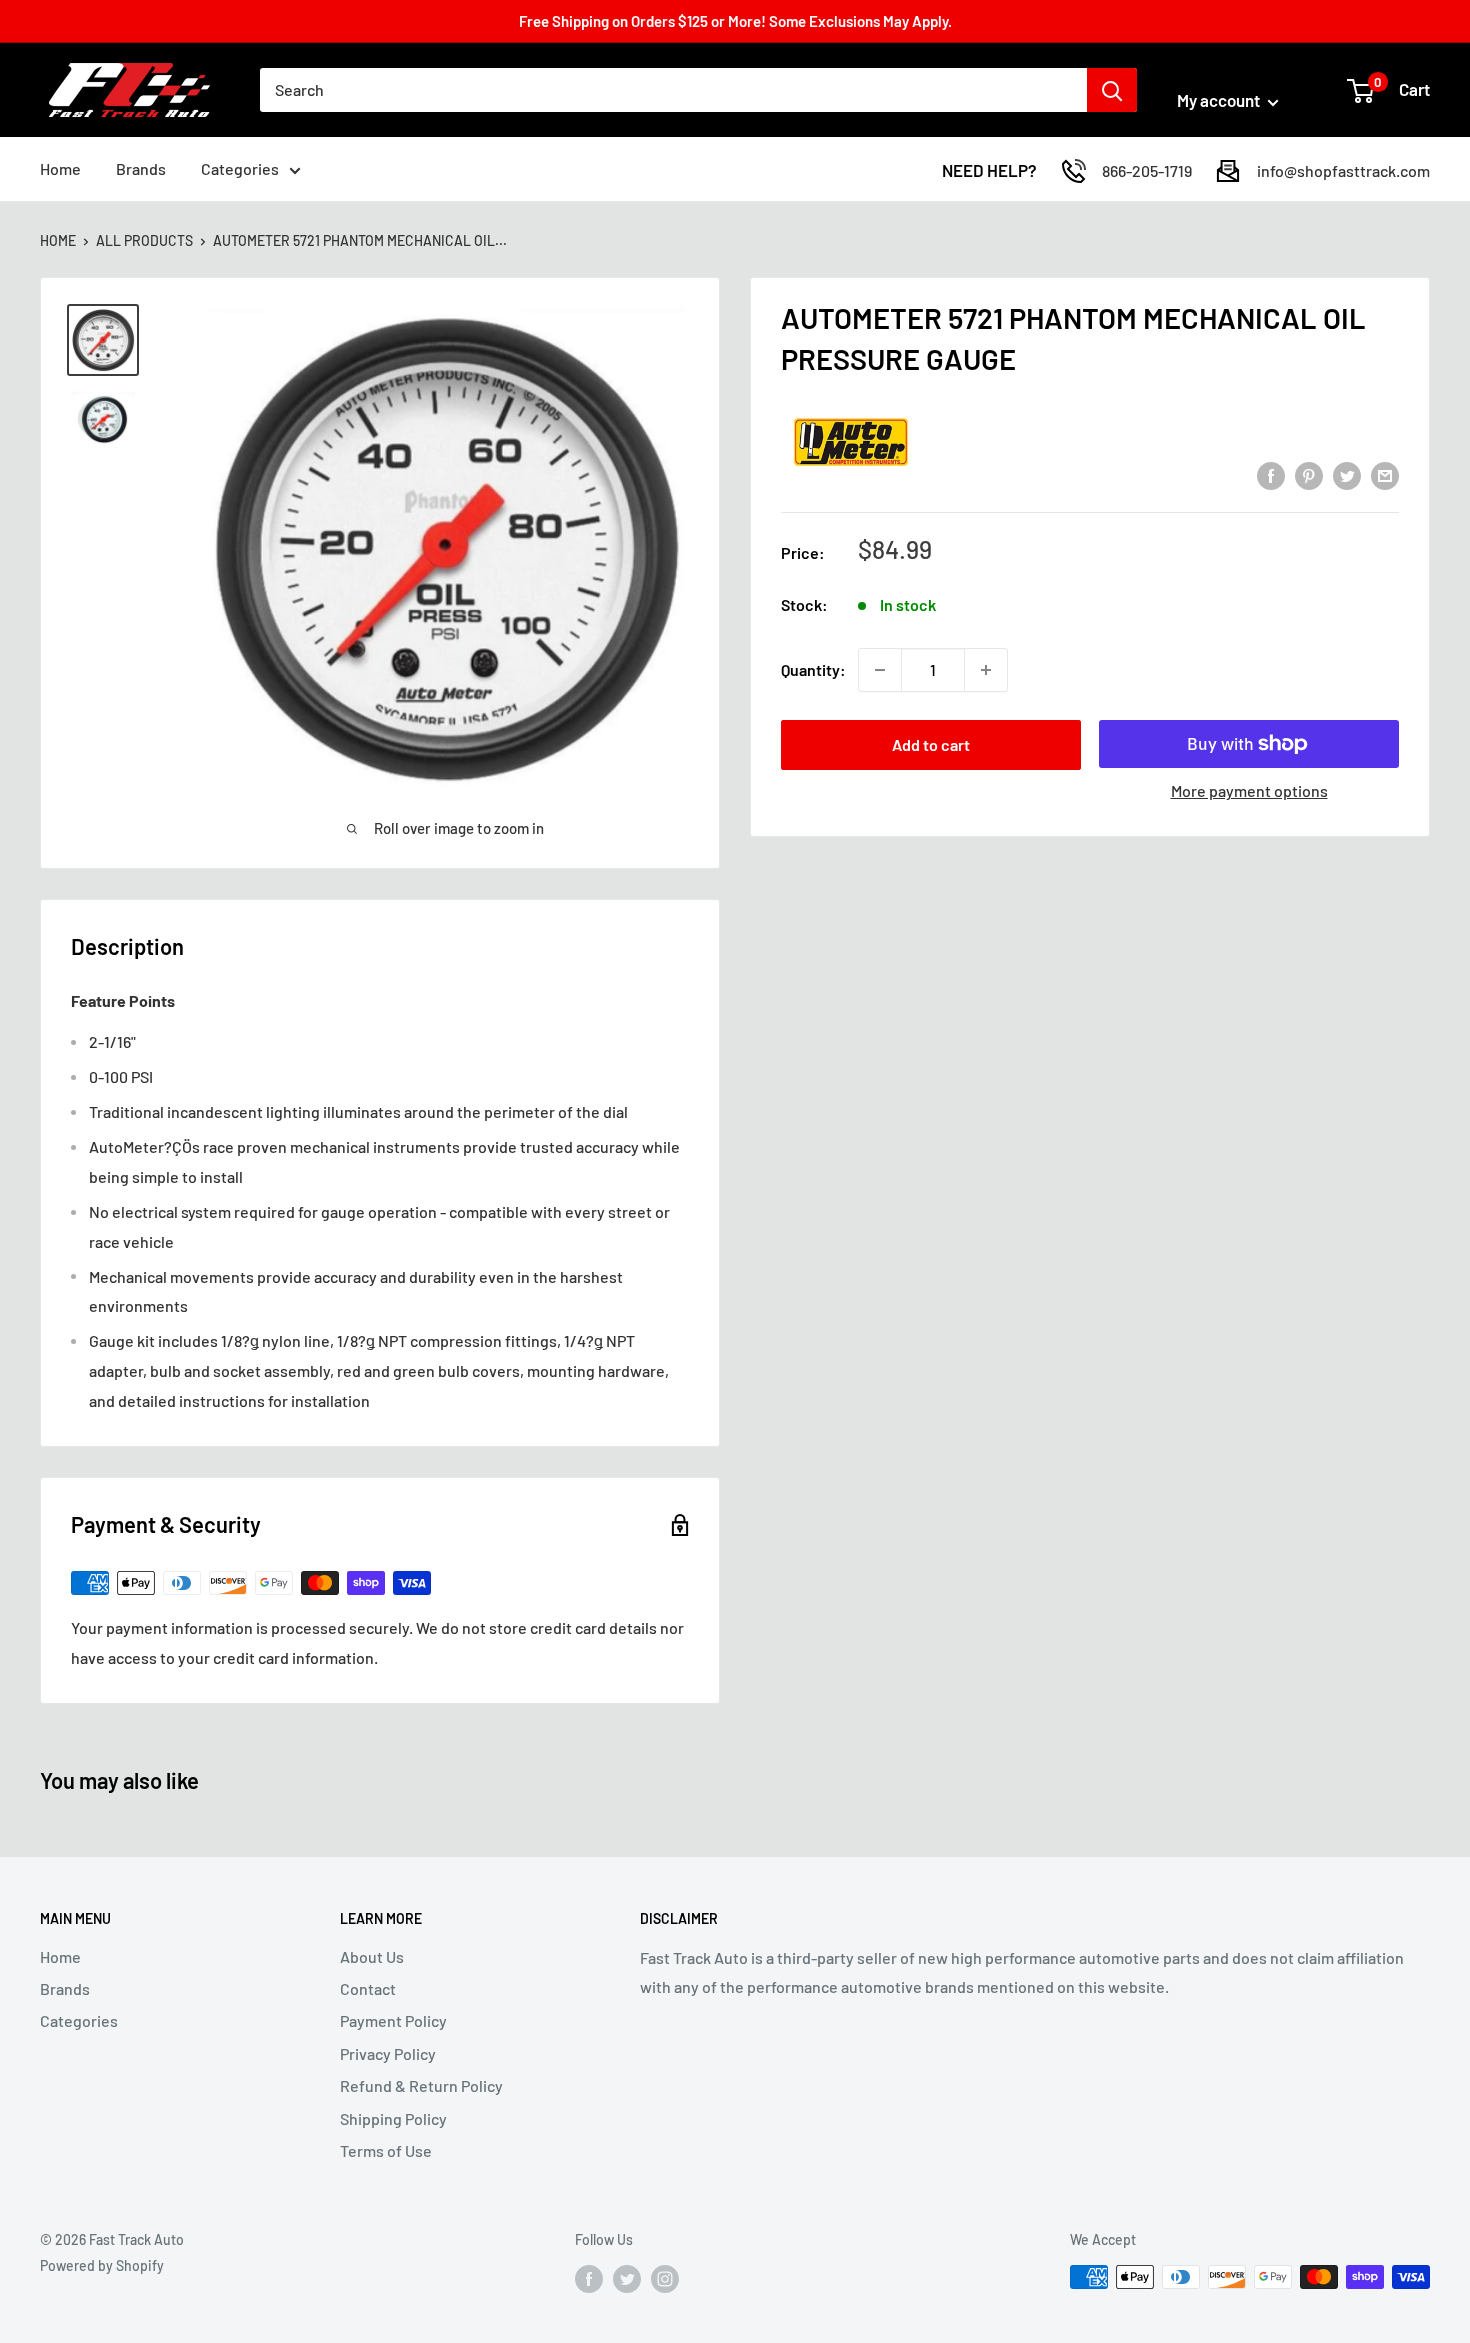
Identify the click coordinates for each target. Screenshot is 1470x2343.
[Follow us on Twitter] (627, 2279)
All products (144, 240)
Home (60, 168)
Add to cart (931, 744)
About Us (372, 1956)
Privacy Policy (388, 2053)
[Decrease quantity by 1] (880, 670)
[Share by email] (1385, 474)
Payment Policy (393, 2020)
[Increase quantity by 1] (986, 670)
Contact (368, 1988)
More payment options (1249, 790)
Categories (240, 168)
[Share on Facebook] (1271, 474)
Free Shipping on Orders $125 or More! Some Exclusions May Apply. (735, 21)
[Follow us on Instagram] (665, 2279)
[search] (673, 90)
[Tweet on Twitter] (1347, 474)
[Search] (1112, 90)
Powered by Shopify (102, 2265)
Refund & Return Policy (421, 2085)
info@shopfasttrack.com (1343, 170)
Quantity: (813, 669)
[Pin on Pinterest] (1309, 474)
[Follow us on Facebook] (589, 2279)
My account (1220, 100)
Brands (141, 168)
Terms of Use (386, 2150)
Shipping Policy (393, 2118)
